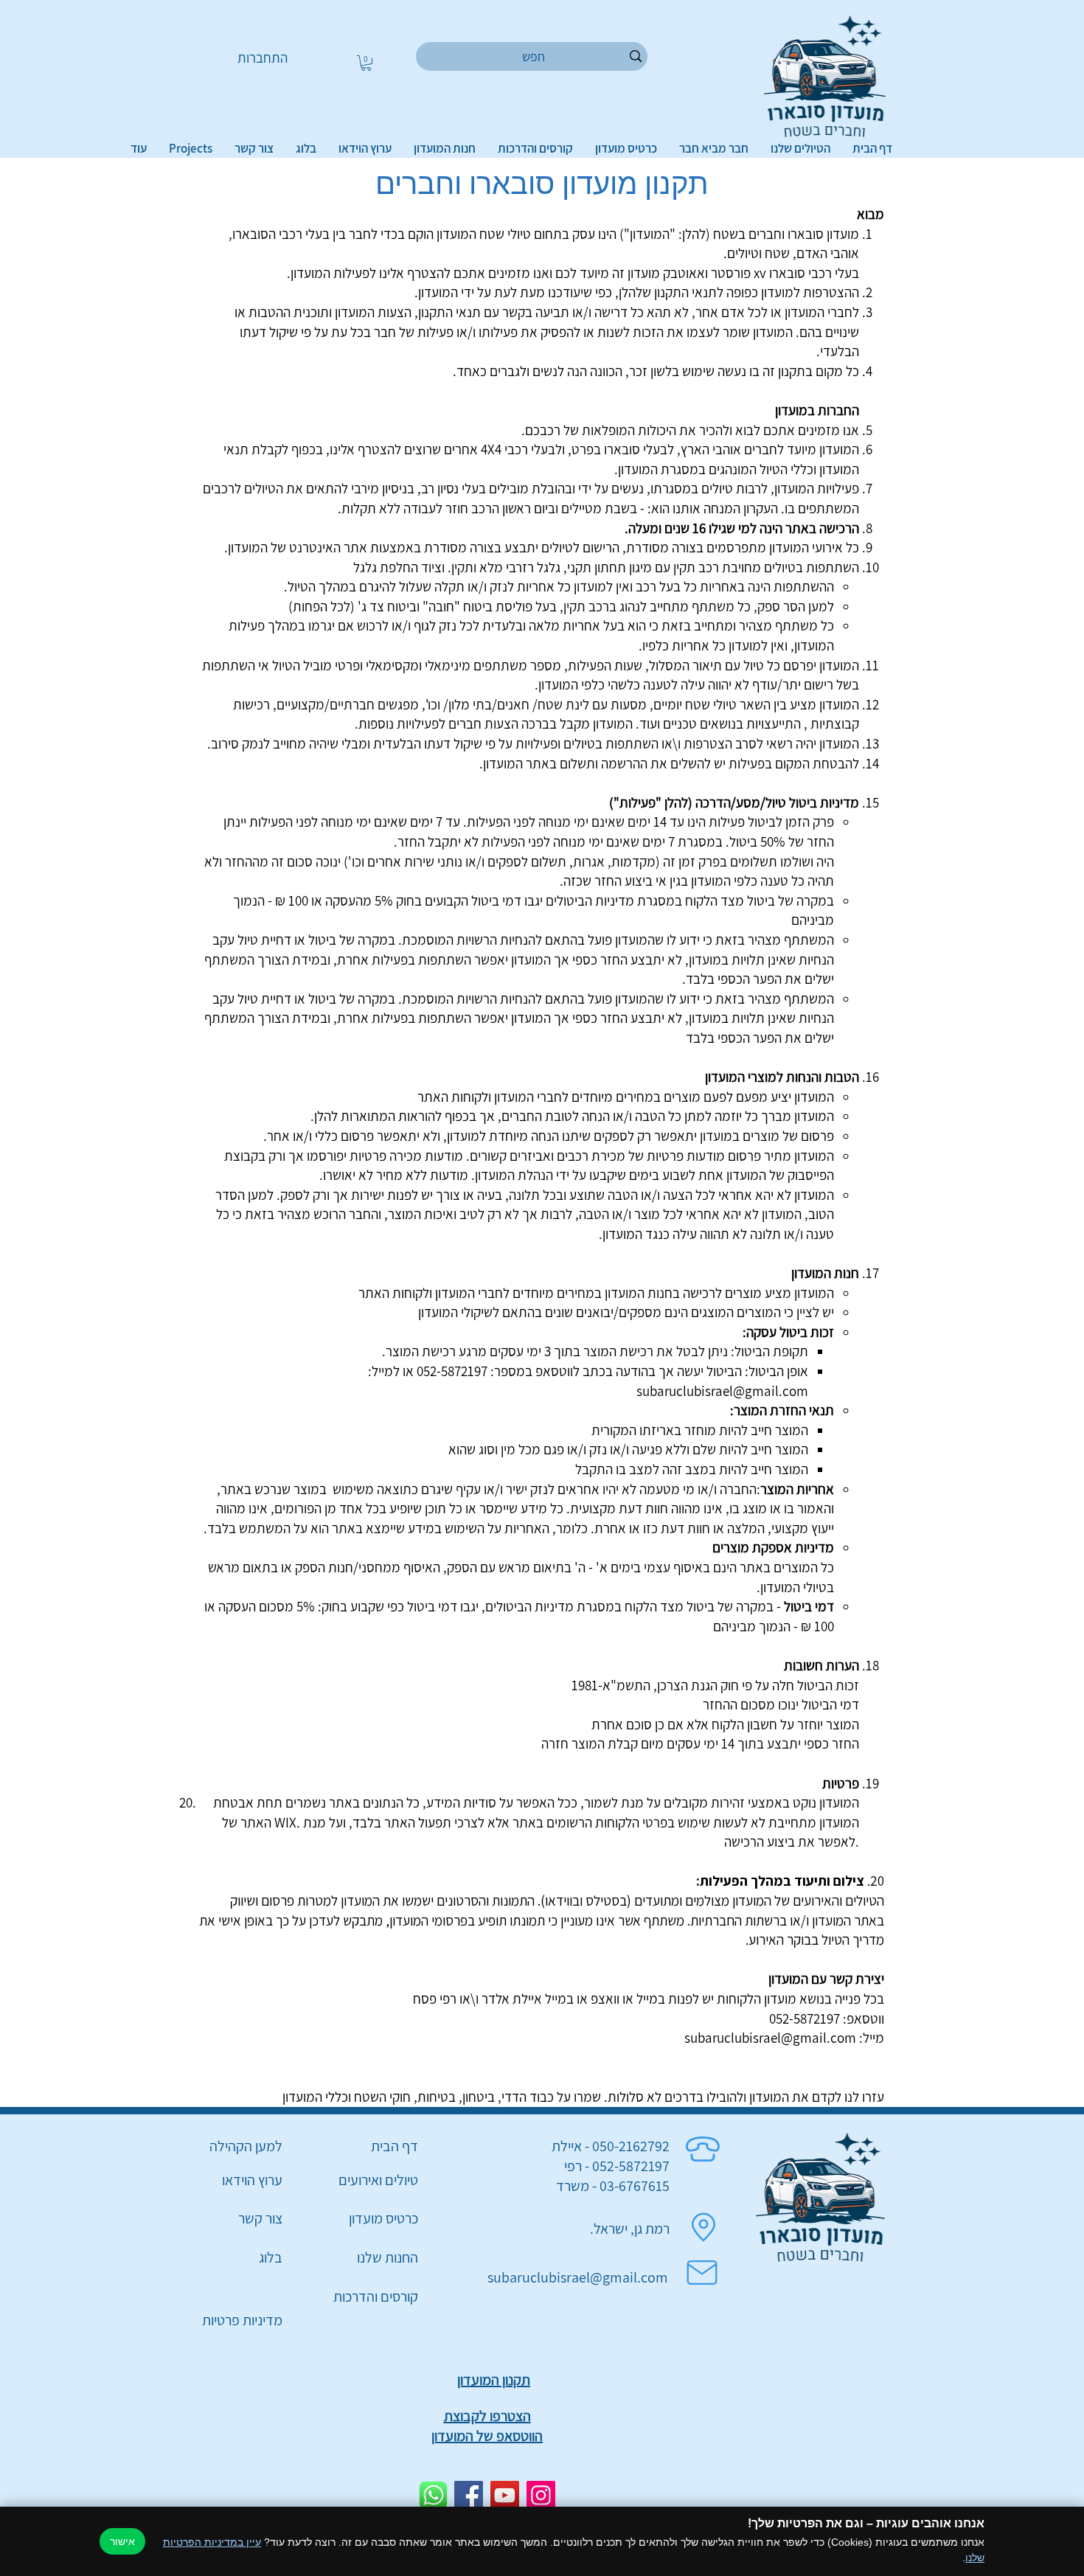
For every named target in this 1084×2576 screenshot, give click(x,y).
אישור (122, 2541)
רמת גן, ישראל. (630, 2229)
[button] (366, 63)
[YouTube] (505, 2495)
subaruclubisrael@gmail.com (722, 1391)
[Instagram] (541, 2495)
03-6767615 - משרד (613, 2186)
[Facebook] (469, 2495)
